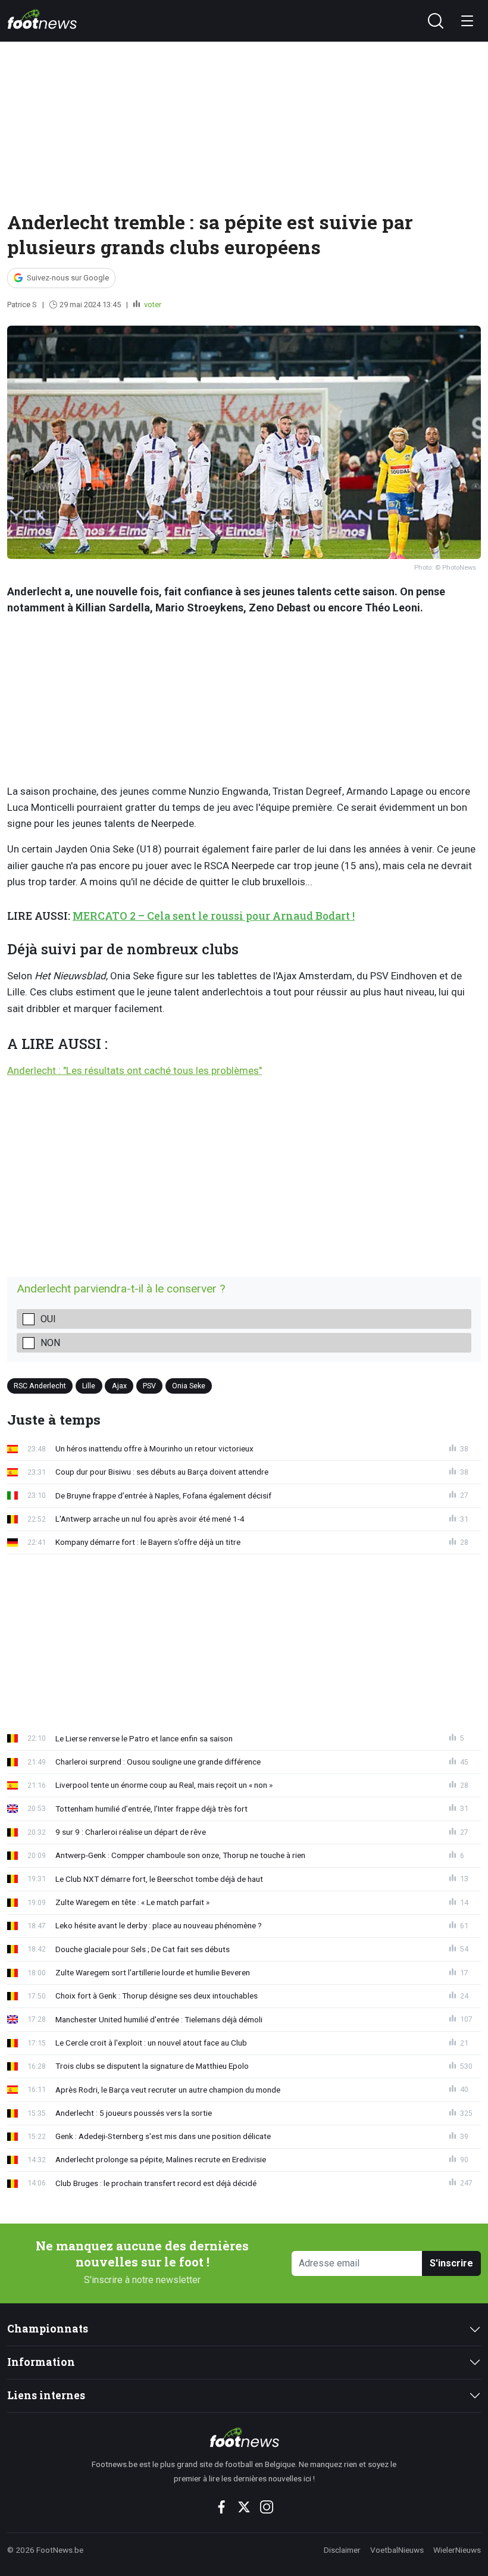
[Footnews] (244, 2437)
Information (41, 2362)
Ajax (119, 1385)
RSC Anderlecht (40, 1385)
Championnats (48, 2329)
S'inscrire (451, 2263)
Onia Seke (189, 1385)
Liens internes (46, 2395)
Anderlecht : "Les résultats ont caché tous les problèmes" (134, 1070)
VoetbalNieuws (397, 2550)
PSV (149, 1385)
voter (152, 305)
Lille (89, 1385)
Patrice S (22, 305)
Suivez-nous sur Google (68, 278)
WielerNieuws (457, 2550)
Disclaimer (342, 2550)
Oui (48, 1319)
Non (50, 1343)
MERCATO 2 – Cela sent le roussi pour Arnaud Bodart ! (214, 916)
